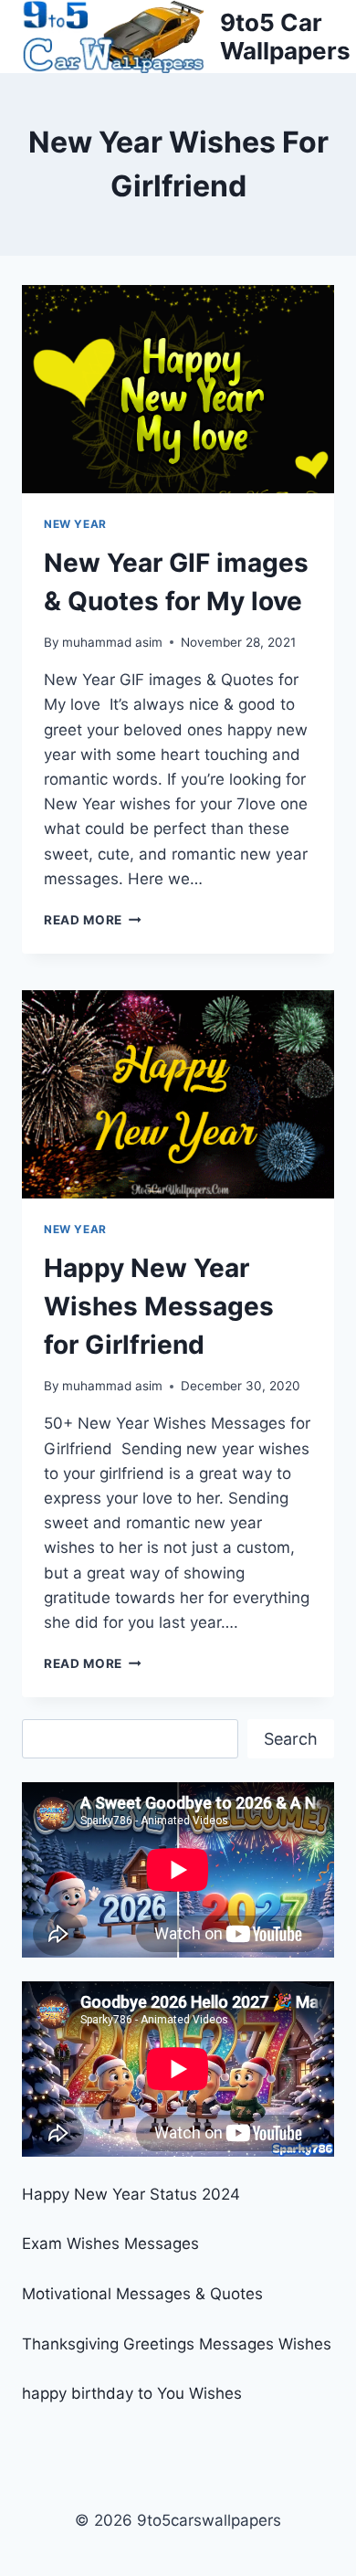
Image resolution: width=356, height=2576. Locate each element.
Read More (93, 920)
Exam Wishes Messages (110, 2243)
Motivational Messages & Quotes (142, 2294)
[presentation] (178, 389)
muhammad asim (112, 642)
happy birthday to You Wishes (132, 2393)
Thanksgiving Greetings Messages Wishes (177, 2344)
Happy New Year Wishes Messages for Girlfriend (159, 1306)
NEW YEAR (75, 524)
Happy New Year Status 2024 (131, 2194)
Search (291, 1739)
